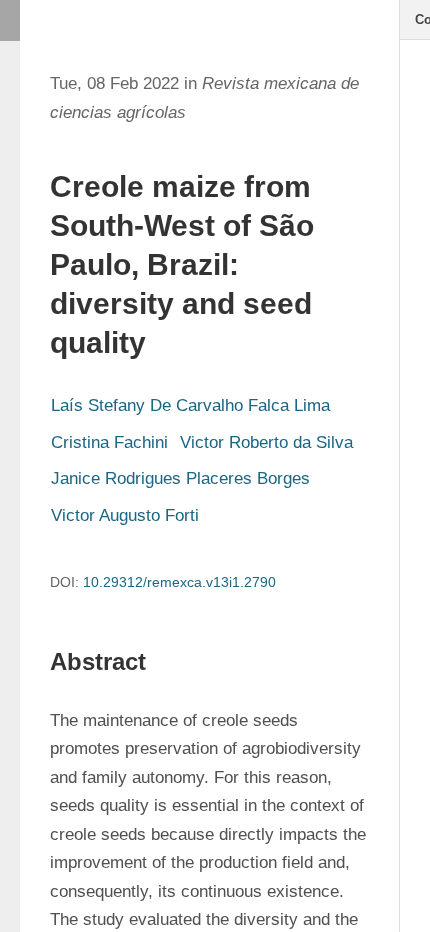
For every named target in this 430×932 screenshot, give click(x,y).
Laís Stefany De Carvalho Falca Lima (190, 405)
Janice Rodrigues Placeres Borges (180, 478)
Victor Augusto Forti (125, 515)
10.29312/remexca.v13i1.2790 (179, 582)
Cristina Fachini (109, 442)
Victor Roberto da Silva (266, 442)
